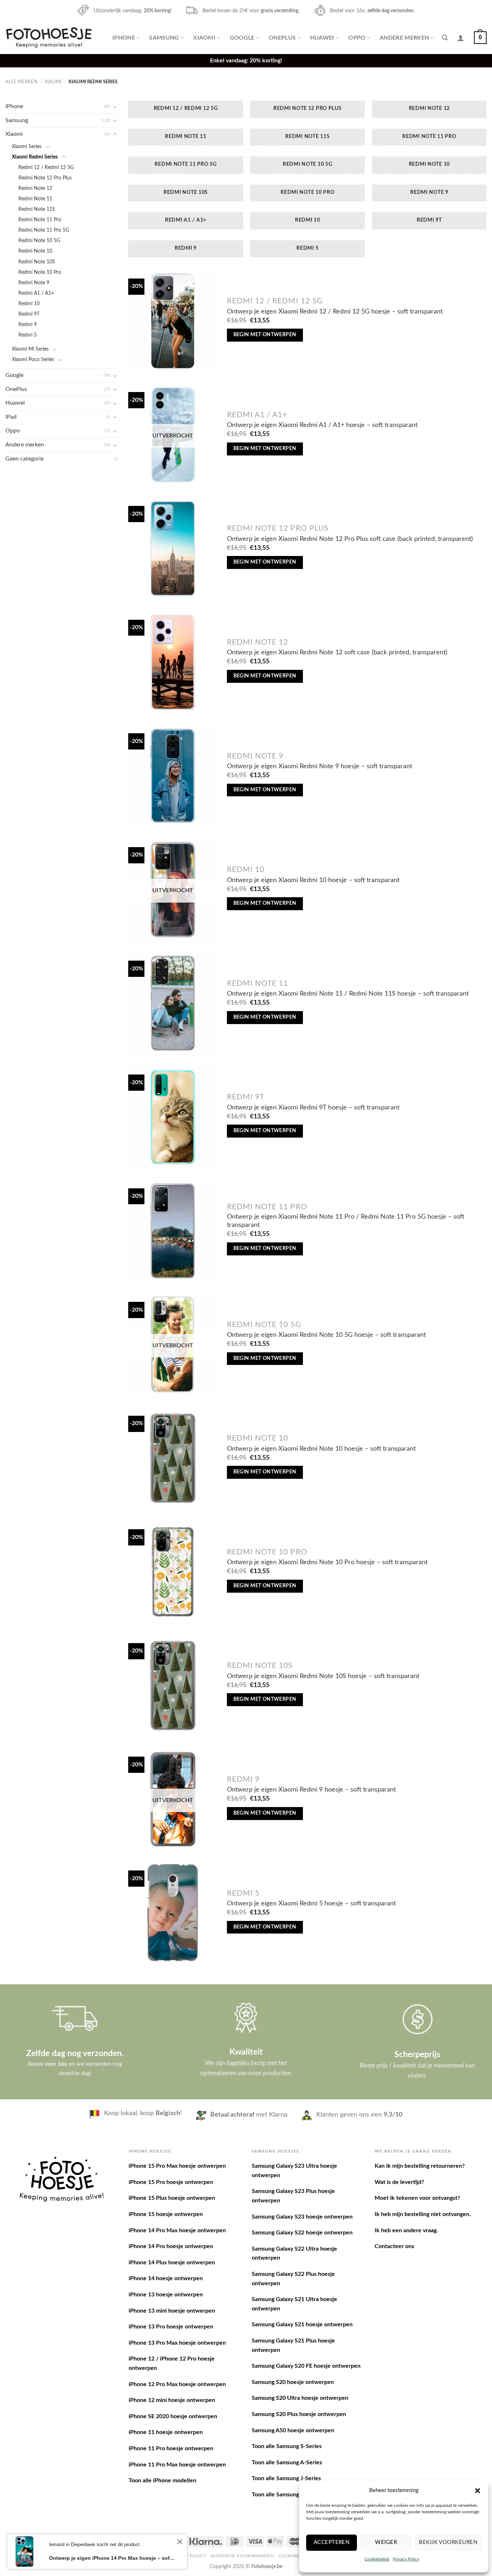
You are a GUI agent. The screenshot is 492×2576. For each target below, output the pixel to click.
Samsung (164, 38)
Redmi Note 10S (37, 262)
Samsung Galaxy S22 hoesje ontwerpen (302, 2233)
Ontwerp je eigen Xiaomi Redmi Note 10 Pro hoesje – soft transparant (327, 1562)
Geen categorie (24, 459)
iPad (11, 417)
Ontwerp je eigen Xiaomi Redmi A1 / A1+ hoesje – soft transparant (322, 425)
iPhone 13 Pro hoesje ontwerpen (171, 2327)
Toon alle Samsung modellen (288, 2495)
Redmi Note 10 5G (39, 241)
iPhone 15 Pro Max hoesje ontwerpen (177, 2166)
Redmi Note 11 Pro (40, 220)
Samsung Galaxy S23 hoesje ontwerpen (302, 2217)
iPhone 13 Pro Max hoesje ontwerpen (177, 2343)
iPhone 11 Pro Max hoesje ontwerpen (177, 2465)
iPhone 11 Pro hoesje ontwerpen (171, 2448)
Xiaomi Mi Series (30, 349)
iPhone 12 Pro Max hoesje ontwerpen (177, 2384)
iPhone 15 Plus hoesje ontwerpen (172, 2198)
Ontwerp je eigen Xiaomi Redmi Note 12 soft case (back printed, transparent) (337, 652)
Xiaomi (204, 38)
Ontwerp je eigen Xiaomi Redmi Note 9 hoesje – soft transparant (319, 766)
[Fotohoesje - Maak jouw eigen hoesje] (49, 37)
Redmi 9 (28, 324)
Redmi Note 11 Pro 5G (44, 230)
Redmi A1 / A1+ (36, 293)
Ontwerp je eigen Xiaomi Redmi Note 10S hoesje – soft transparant (323, 1676)
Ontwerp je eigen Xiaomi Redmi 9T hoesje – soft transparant (313, 1107)
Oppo (357, 38)
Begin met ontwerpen (265, 335)
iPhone (124, 38)
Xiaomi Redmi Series (35, 157)
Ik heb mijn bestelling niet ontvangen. (423, 2214)
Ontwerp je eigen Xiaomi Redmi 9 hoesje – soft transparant (311, 1790)
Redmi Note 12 (35, 188)
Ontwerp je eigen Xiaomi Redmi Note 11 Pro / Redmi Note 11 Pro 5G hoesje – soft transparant (346, 1221)
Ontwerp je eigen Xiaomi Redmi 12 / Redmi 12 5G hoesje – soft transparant (335, 312)
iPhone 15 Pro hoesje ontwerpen (171, 2182)
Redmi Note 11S (37, 209)
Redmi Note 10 (35, 251)
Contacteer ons (394, 2246)
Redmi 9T (29, 314)
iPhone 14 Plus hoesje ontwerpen (172, 2263)
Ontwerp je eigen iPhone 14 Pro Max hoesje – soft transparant (112, 2558)
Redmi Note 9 (34, 283)
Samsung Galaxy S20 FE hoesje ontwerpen (306, 2366)
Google (242, 38)
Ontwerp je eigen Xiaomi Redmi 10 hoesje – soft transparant (313, 880)
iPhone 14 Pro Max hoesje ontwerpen (177, 2230)
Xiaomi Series (27, 146)
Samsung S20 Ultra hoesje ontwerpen (300, 2398)
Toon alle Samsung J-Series (286, 2478)
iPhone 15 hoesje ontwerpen (166, 2214)
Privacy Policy (406, 2559)
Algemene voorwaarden (242, 2556)
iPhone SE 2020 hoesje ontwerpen (173, 2416)
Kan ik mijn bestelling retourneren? (420, 2166)
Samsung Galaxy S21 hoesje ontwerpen (302, 2324)
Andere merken (404, 38)
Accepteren (332, 2542)
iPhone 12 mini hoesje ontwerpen (172, 2400)
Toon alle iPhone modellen (162, 2481)
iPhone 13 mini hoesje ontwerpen (172, 2311)
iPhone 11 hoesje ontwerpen (166, 2432)
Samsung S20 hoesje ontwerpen (293, 2382)
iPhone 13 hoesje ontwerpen (166, 2295)
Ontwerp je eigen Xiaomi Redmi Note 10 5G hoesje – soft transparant (326, 1335)
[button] (478, 2491)
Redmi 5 (28, 335)
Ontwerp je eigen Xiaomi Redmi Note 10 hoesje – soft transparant (321, 1449)
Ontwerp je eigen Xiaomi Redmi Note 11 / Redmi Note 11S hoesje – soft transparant (348, 994)
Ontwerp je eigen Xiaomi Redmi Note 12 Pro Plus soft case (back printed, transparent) (350, 539)
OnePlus (282, 38)
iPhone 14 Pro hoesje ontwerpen (171, 2246)
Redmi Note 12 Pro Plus (45, 178)
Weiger (386, 2542)
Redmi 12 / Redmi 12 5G (46, 167)
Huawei (322, 38)
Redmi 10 (29, 304)
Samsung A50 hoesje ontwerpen (293, 2430)
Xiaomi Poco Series (33, 359)
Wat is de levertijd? (399, 2182)
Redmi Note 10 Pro (40, 272)
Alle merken (21, 82)
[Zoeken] (445, 38)
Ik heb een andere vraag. (406, 2230)
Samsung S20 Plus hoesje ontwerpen (299, 2414)
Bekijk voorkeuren (448, 2542)
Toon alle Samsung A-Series (287, 2462)
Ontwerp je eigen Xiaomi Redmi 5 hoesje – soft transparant (311, 1903)
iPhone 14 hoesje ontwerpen (166, 2278)
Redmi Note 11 (35, 199)
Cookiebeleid (377, 2559)
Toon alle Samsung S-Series (287, 2446)
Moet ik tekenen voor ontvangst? (417, 2198)
